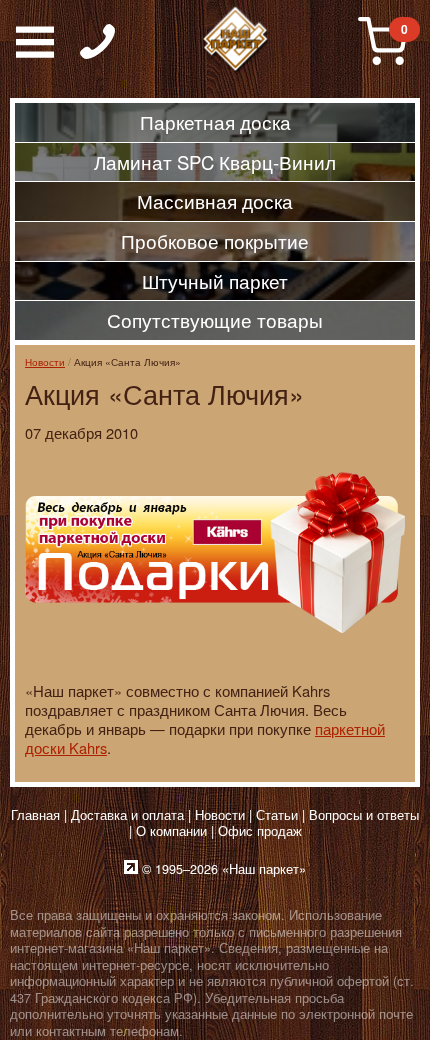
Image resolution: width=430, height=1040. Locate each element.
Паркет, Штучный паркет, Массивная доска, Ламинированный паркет (236, 40)
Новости (45, 361)
